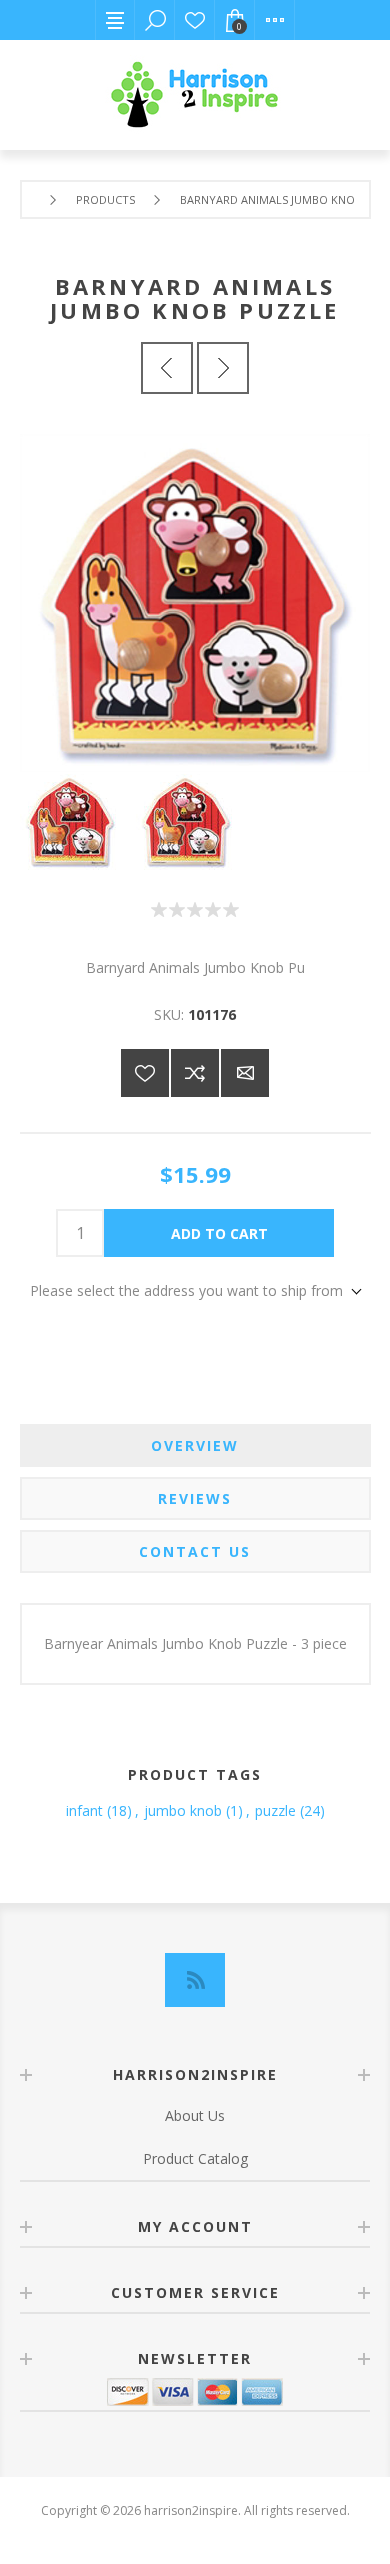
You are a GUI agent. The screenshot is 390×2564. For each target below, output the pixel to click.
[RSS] (195, 1980)
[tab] (195, 1445)
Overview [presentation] (195, 1445)
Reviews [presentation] (195, 1498)
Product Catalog (195, 2158)
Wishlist (195, 20)
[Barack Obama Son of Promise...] (167, 368)
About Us (195, 2115)
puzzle (275, 1810)
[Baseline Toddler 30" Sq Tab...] (223, 368)
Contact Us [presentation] (195, 1551)
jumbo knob (183, 1810)
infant (84, 1810)
